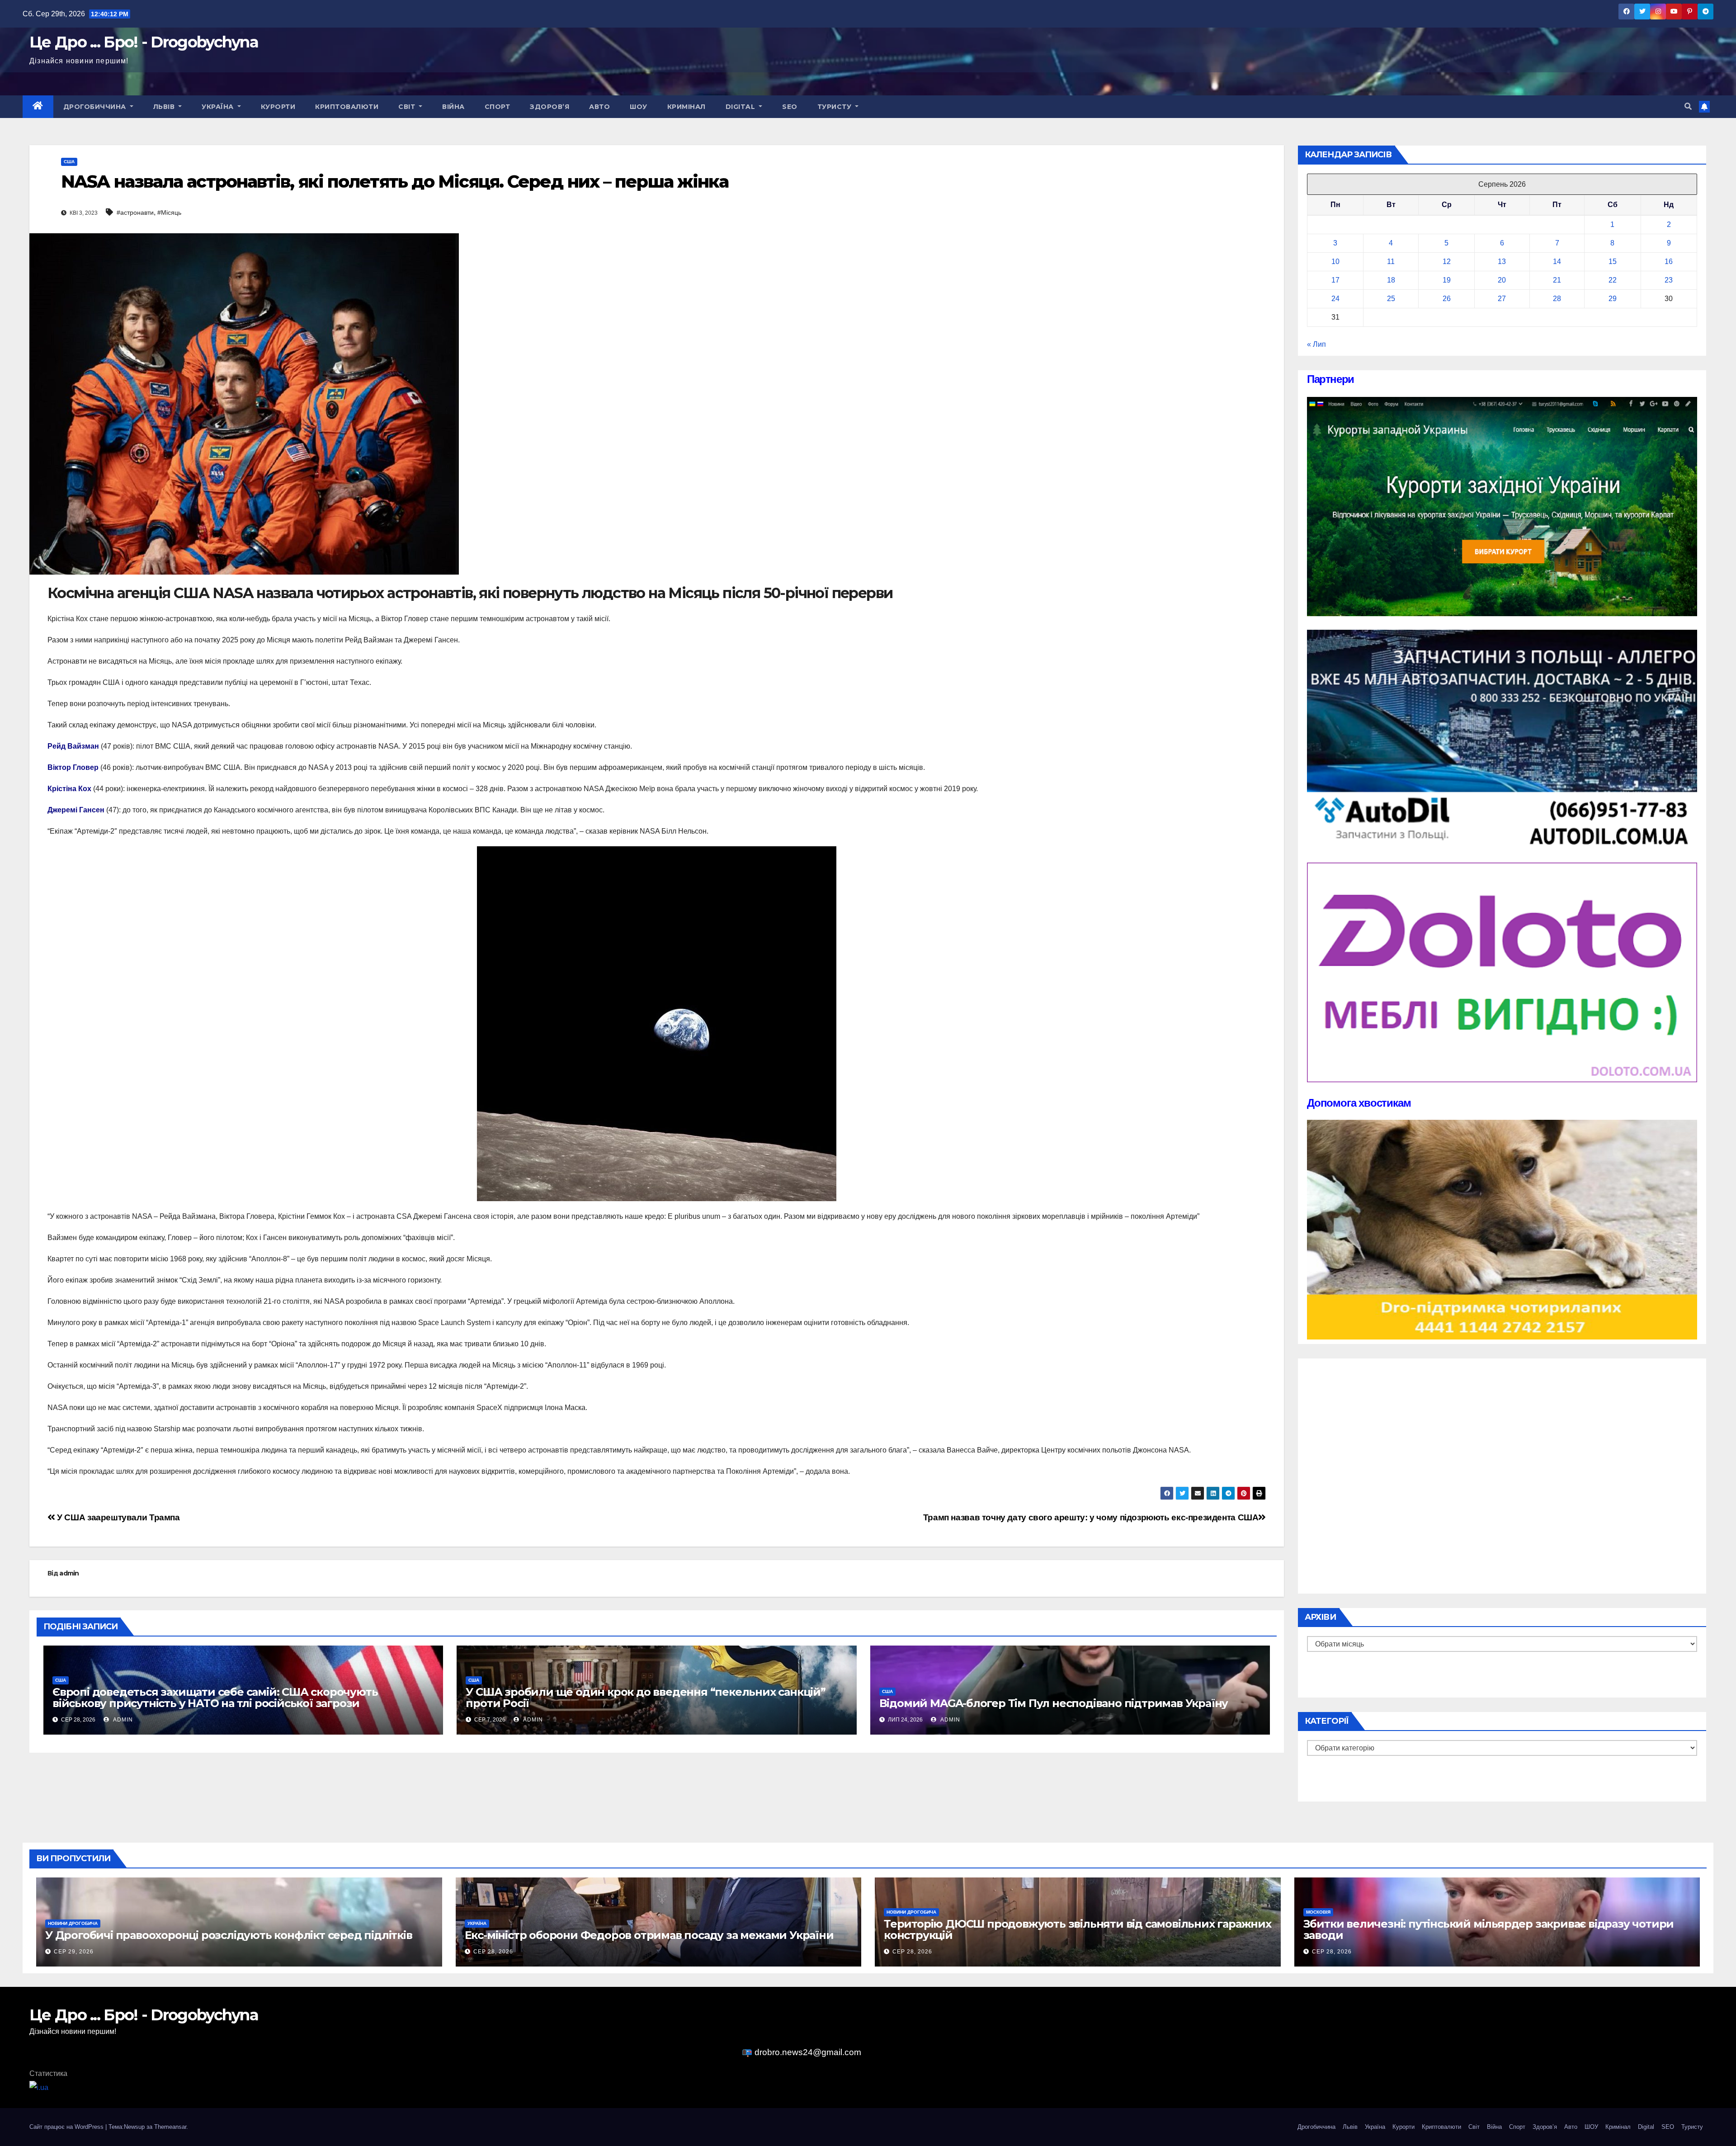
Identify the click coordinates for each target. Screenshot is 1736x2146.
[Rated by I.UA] (39, 2087)
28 (1557, 299)
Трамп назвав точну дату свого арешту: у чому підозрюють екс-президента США (1091, 1517)
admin (69, 1573)
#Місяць (169, 212)
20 (1502, 280)
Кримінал (686, 107)
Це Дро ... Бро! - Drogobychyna (144, 42)
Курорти (278, 107)
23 (1669, 280)
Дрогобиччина (96, 107)
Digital (741, 107)
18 (1391, 280)
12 (1447, 262)
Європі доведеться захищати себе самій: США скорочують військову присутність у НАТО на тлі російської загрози (215, 1698)
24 (1335, 299)
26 (1447, 299)
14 (1557, 262)
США (69, 162)
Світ (408, 107)
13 (1502, 262)
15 (1613, 262)
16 (1669, 262)
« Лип (1316, 344)
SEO (790, 107)
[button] (1688, 106)
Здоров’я (550, 107)
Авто (599, 107)
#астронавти (135, 212)
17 (1335, 280)
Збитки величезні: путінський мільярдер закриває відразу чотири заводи (1489, 1929)
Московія (1318, 1912)
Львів (165, 107)
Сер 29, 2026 (74, 1952)
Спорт (498, 107)
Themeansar (170, 2127)
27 (1502, 299)
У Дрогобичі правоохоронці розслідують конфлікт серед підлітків (229, 1935)
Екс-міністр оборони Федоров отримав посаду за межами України (649, 1935)
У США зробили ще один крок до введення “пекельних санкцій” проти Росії (645, 1698)
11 (1391, 262)
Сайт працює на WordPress (67, 2127)
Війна (453, 107)
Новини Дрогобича (73, 1923)
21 (1557, 280)
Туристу (835, 107)
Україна (219, 107)
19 (1447, 280)
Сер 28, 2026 (493, 1952)
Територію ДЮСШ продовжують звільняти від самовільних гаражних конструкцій (1078, 1929)
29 (1613, 299)
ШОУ (639, 107)
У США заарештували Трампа (118, 1517)
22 (1613, 280)
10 (1335, 262)
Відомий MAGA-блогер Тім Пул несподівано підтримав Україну (1054, 1703)
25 (1391, 299)
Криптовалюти (347, 107)
